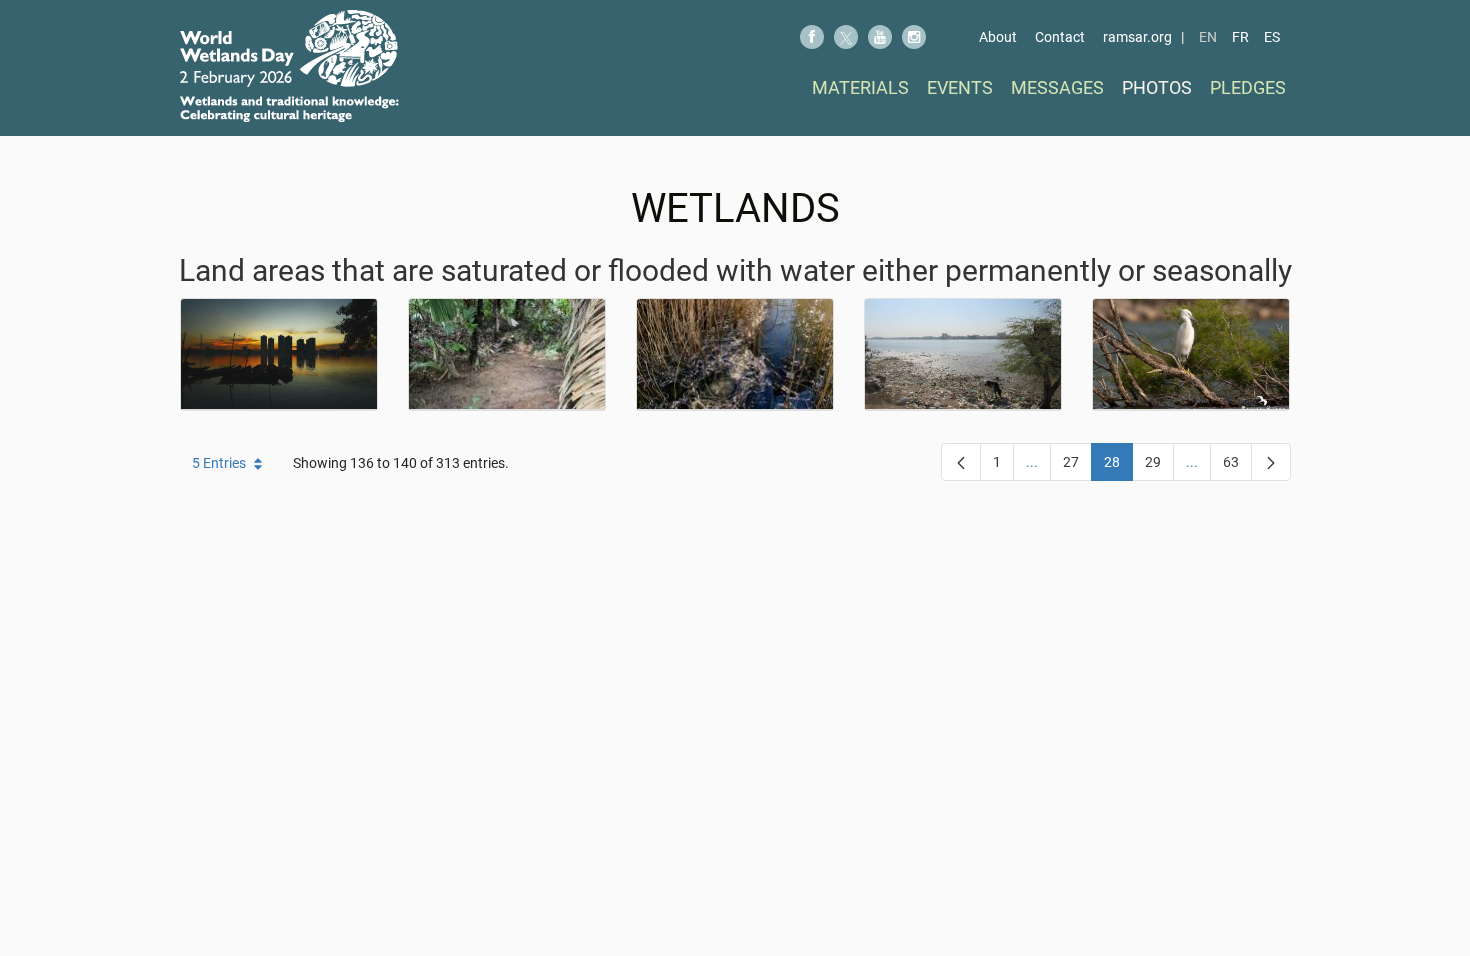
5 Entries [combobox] (219, 463)
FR (1240, 37)
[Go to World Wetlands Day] (289, 66)
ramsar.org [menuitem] (1137, 37)
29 (1159, 466)
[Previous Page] (961, 462)
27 (1077, 466)
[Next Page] (1271, 462)
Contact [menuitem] (1060, 37)
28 (1118, 466)
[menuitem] (860, 87)
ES (1272, 37)
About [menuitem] (998, 37)
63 (1237, 466)
